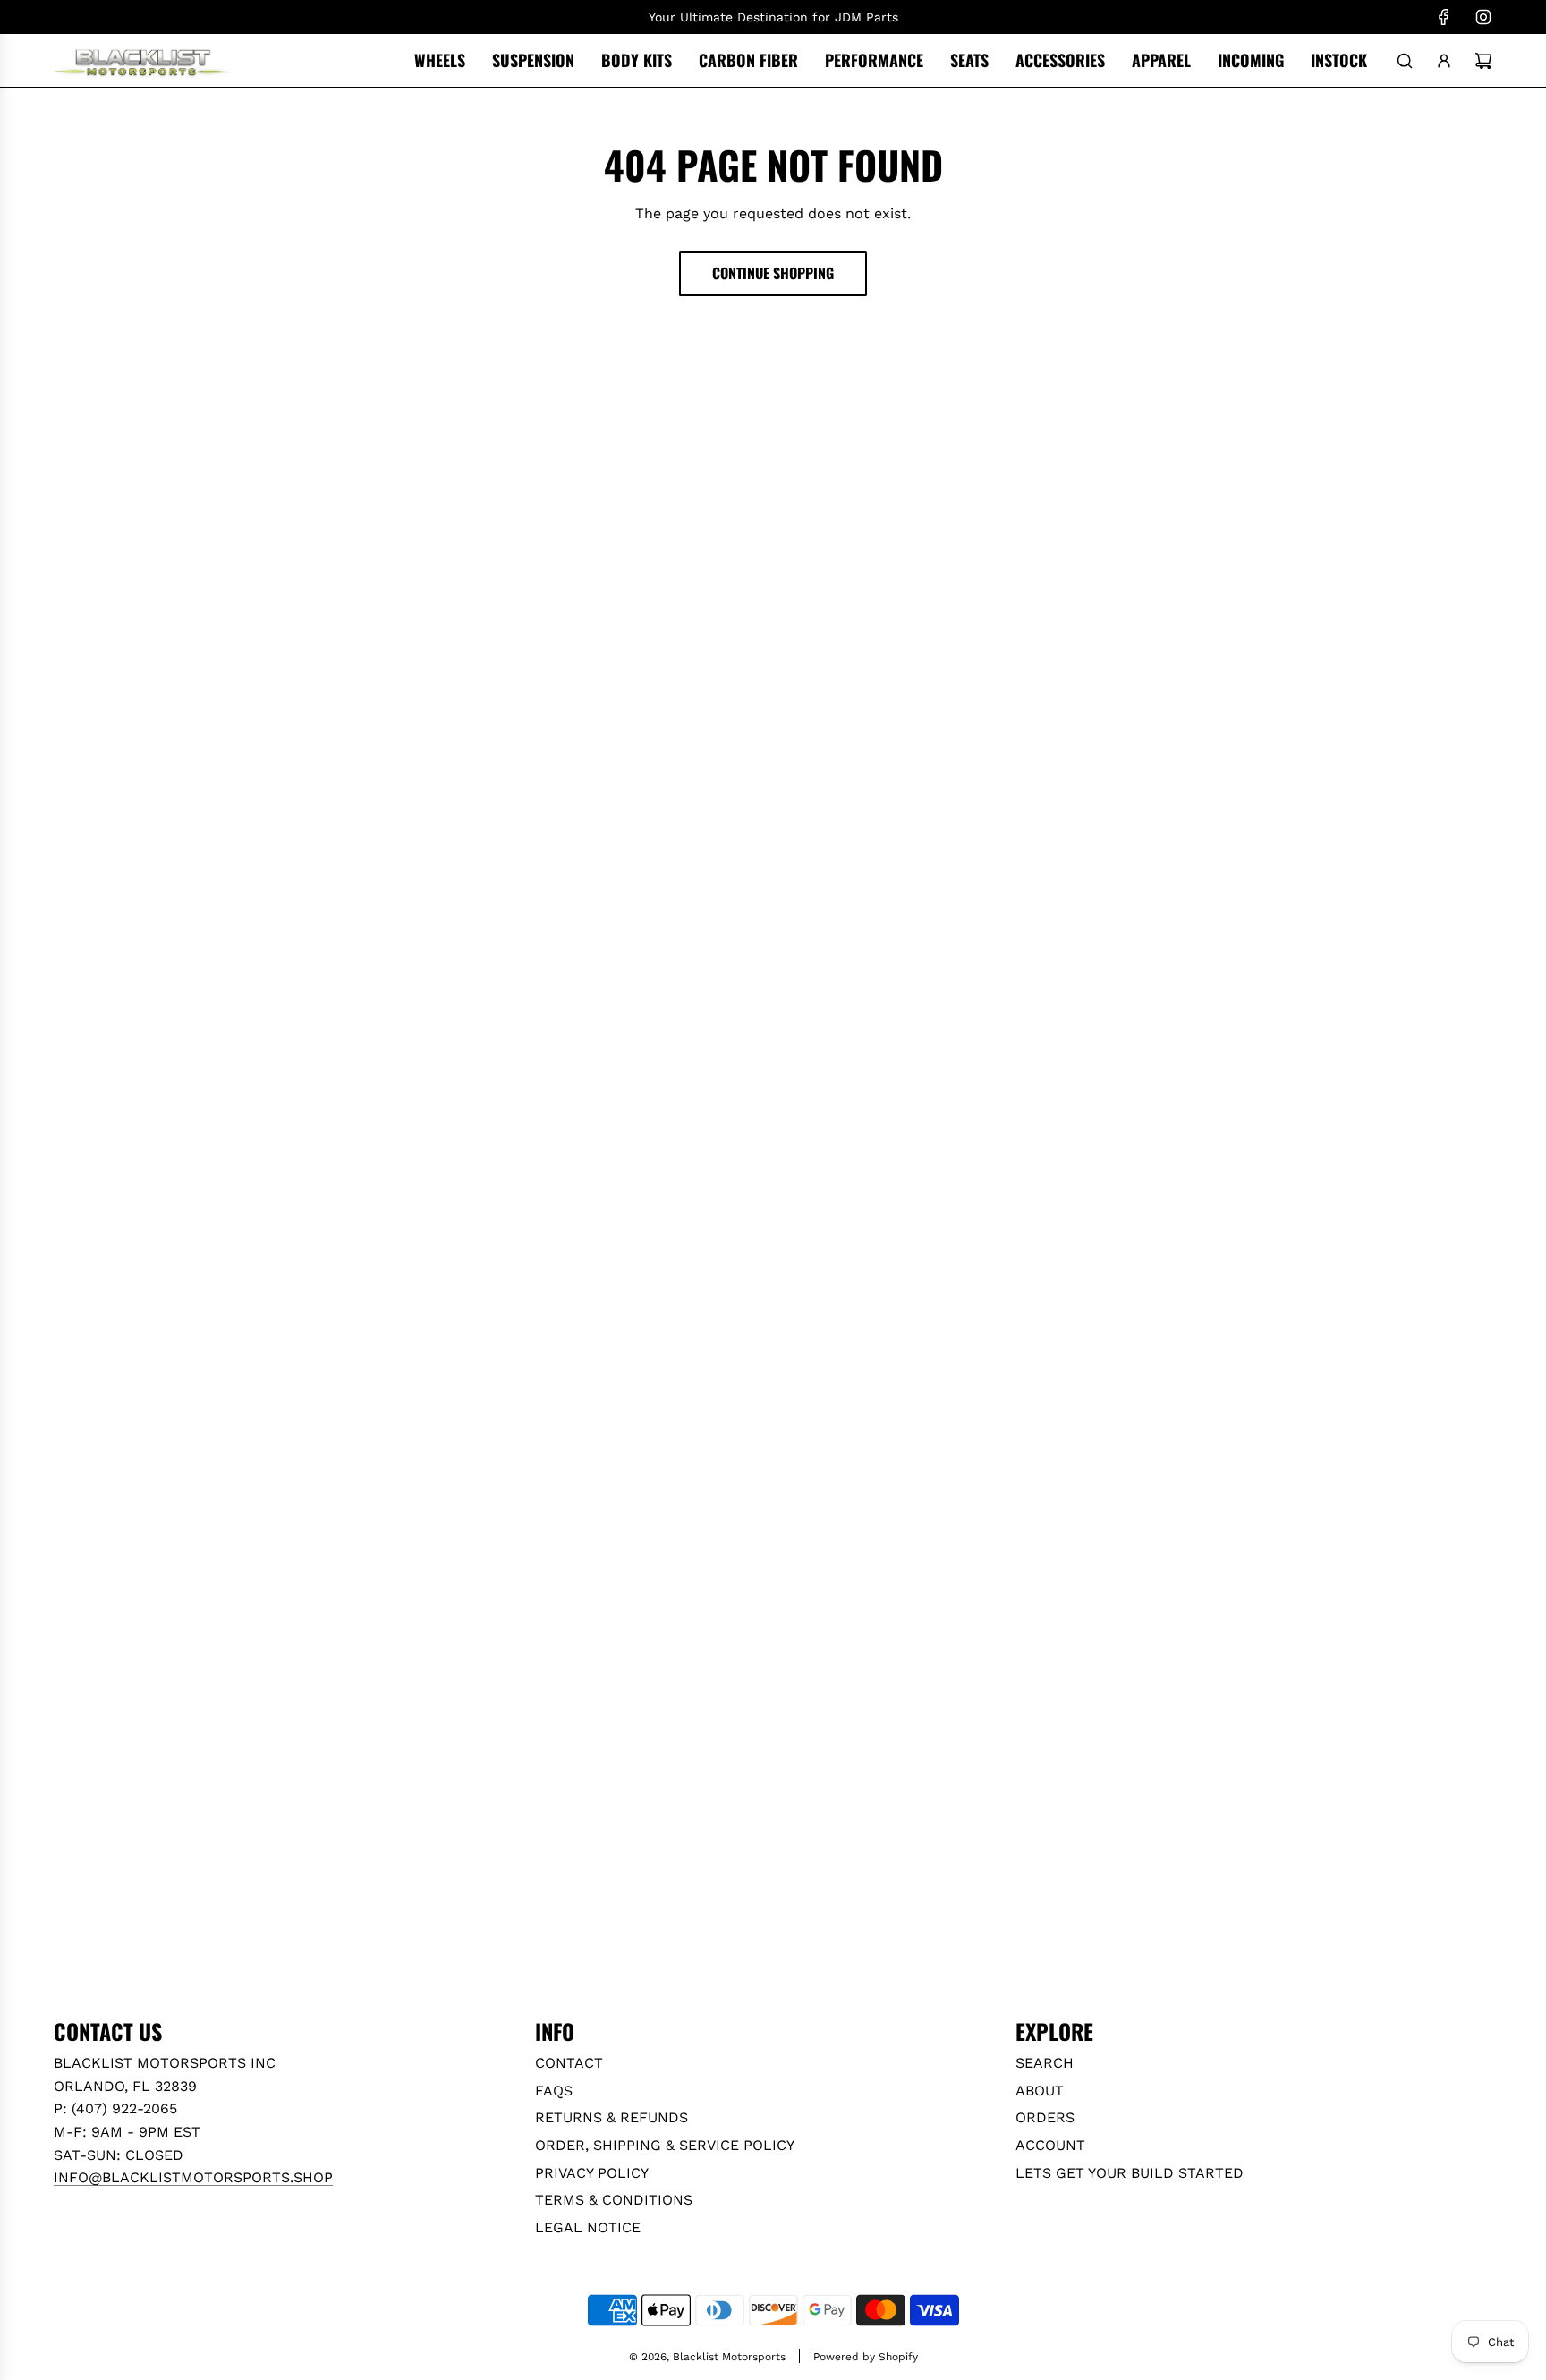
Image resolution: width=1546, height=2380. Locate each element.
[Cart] (1483, 61)
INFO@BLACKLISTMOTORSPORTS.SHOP (193, 2177)
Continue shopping (773, 273)
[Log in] (1444, 61)
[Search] (1405, 61)
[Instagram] (1483, 17)
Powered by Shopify (866, 2357)
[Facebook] (1444, 17)
